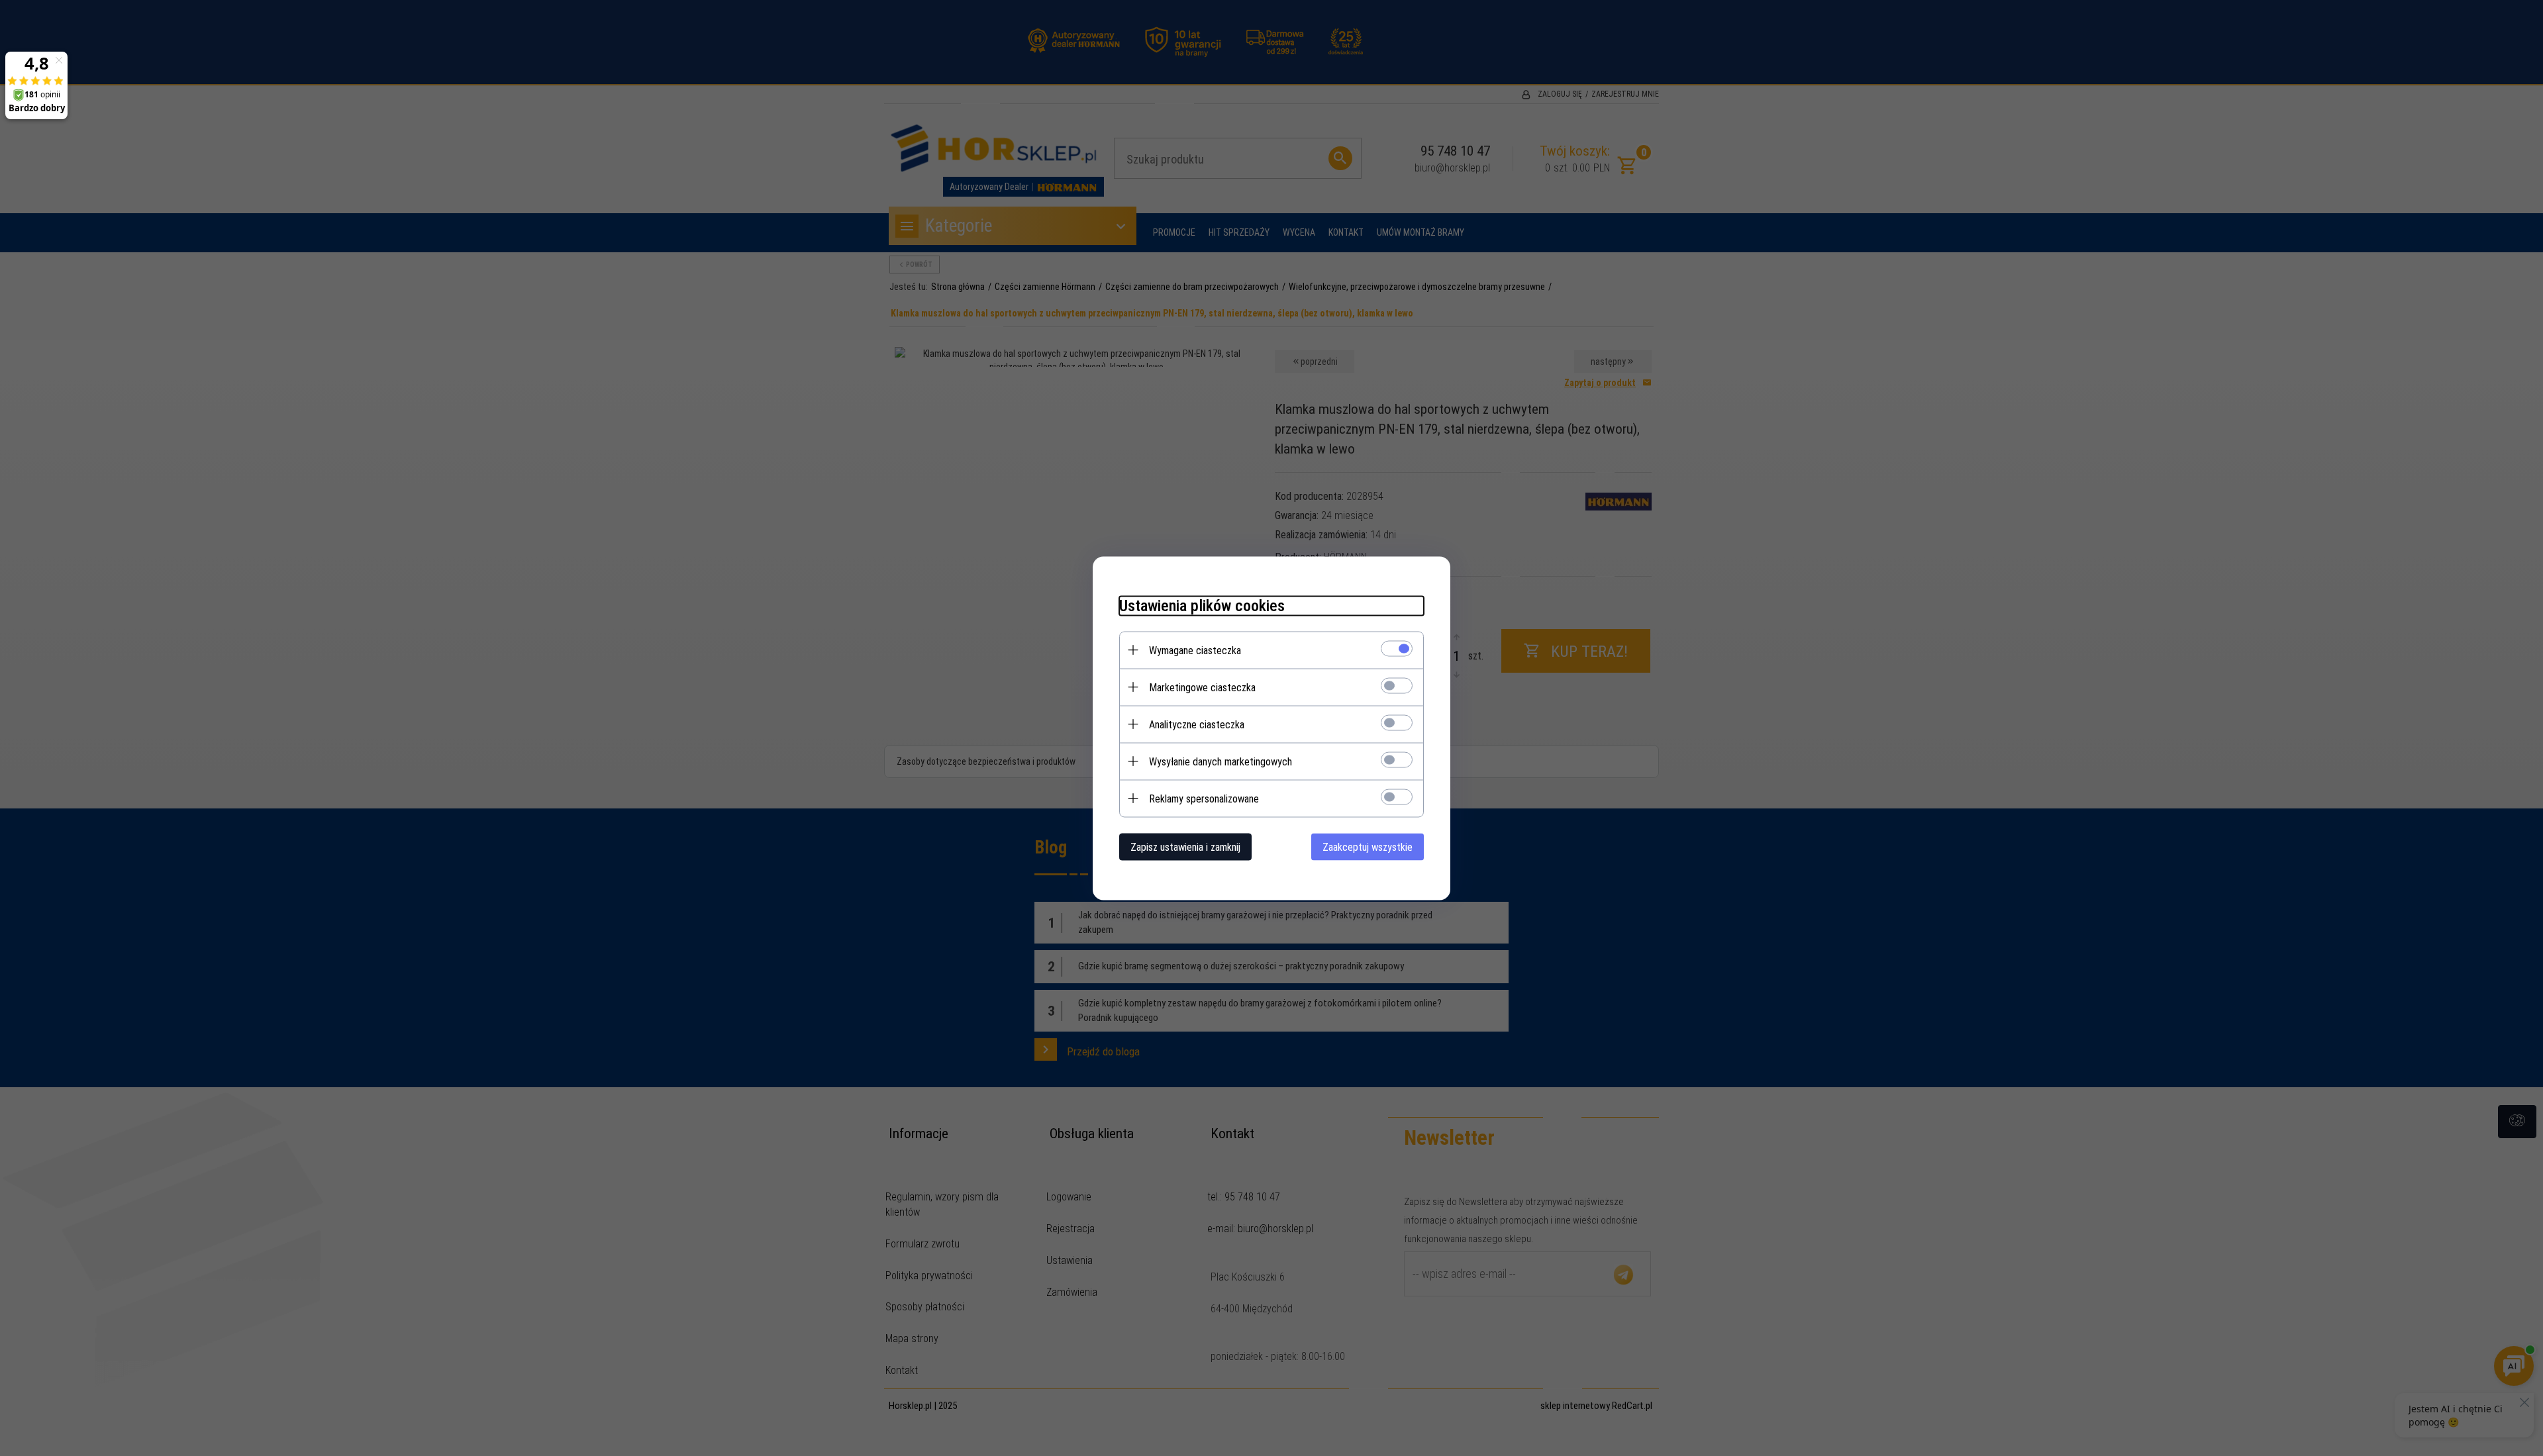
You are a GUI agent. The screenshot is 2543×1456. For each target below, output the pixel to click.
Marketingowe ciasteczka (1202, 687)
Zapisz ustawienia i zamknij (1185, 847)
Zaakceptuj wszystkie (1368, 847)
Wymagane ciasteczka (1195, 650)
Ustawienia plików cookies (1202, 605)
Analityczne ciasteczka (1197, 724)
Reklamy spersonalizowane (1204, 798)
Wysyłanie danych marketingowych (1221, 761)
